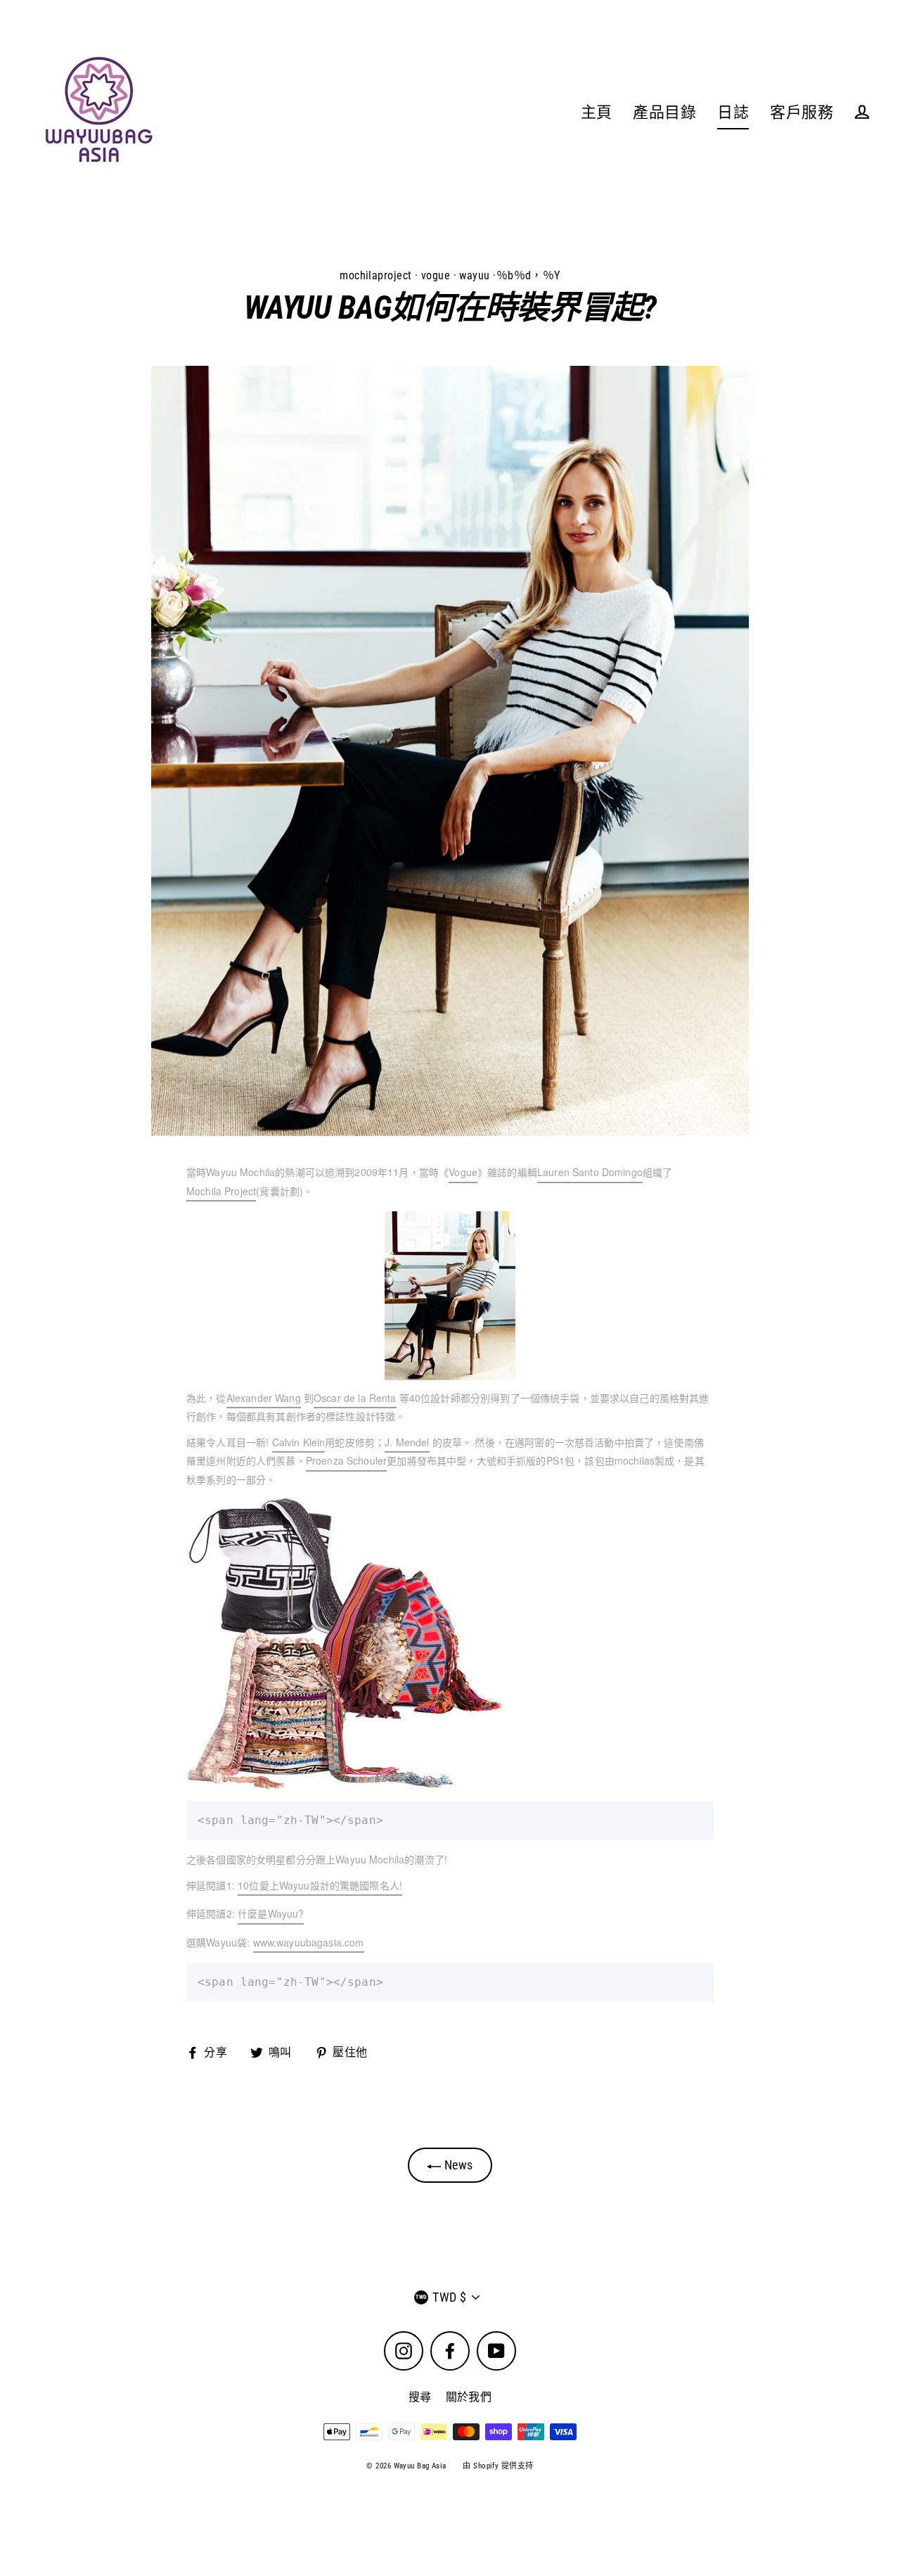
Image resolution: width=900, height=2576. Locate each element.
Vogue (463, 1172)
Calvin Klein (299, 1442)
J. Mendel (407, 1442)
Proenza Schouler (346, 1460)
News (457, 2165)
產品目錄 (664, 112)
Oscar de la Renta (355, 1398)
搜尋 (420, 2397)
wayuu (474, 275)
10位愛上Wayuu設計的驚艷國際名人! (320, 1885)
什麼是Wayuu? (271, 1913)
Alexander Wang (264, 1398)
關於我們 (469, 2397)
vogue (436, 275)
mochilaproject (375, 275)
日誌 (733, 112)
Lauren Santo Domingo (590, 1172)
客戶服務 (802, 112)
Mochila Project (221, 1191)
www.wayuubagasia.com (309, 1942)
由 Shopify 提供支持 (498, 2466)
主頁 (597, 112)
